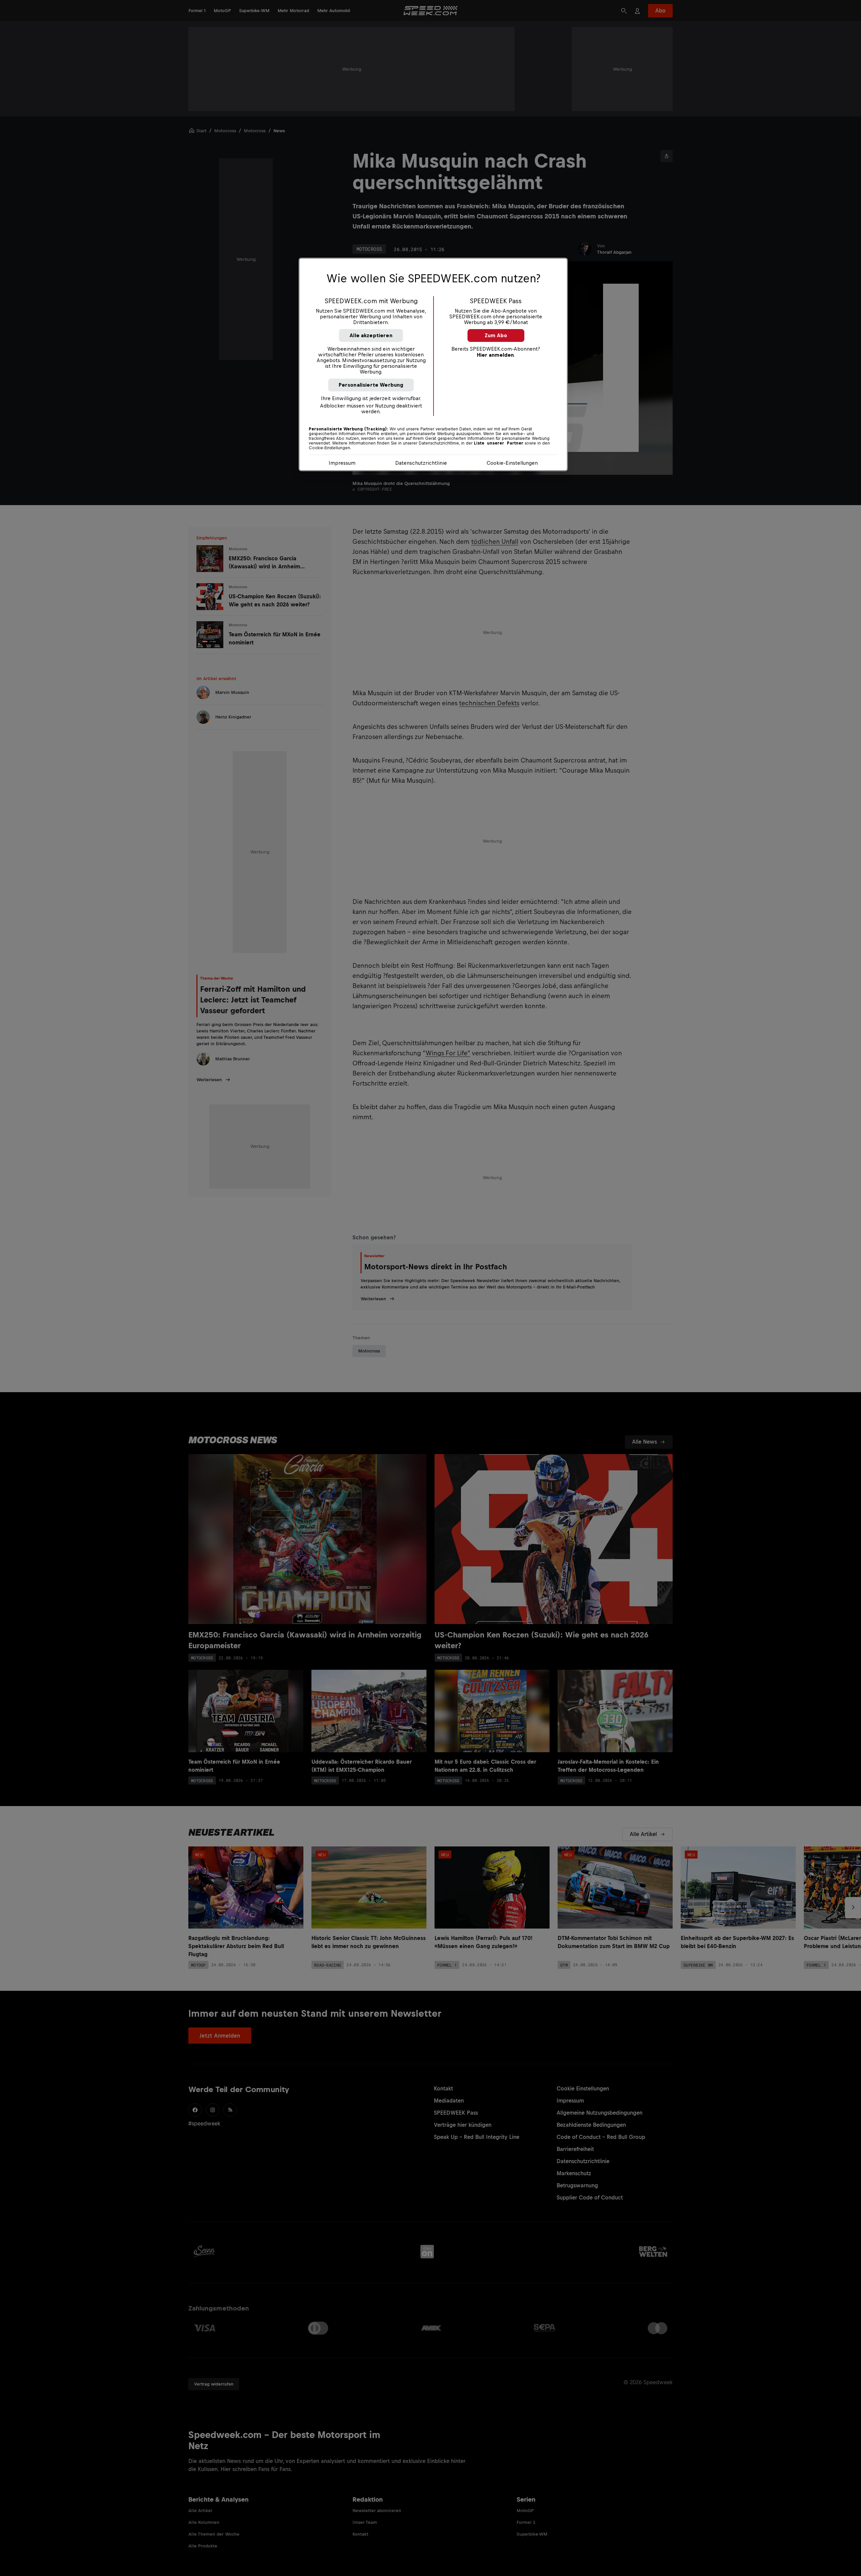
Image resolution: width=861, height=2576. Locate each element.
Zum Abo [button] (496, 335)
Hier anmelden (495, 355)
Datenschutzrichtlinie (421, 463)
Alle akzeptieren (371, 335)
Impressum (342, 463)
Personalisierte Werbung (371, 385)
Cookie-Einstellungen (512, 463)
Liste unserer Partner (499, 443)
